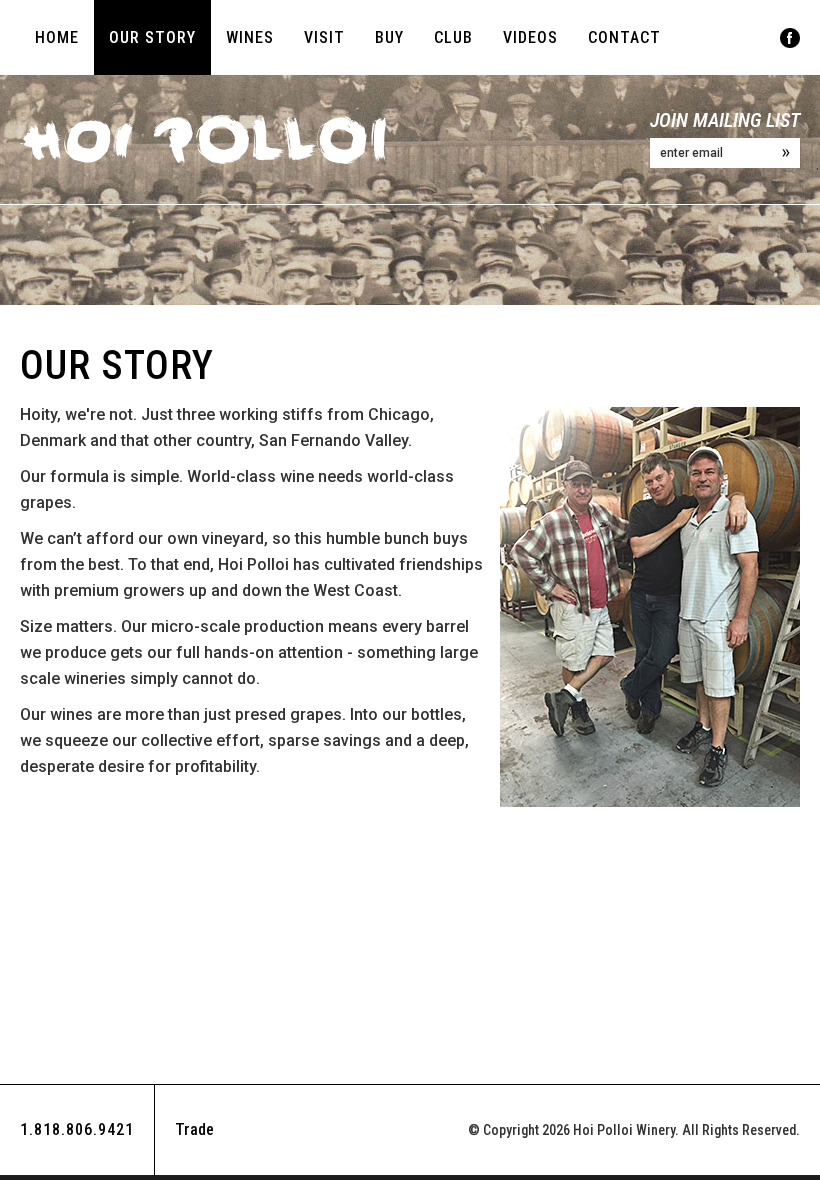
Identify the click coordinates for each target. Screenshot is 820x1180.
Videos (530, 37)
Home (57, 37)
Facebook (790, 38)
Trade (194, 1129)
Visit (324, 37)
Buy (389, 37)
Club (453, 37)
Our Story (152, 37)
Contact (624, 37)
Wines (250, 37)
